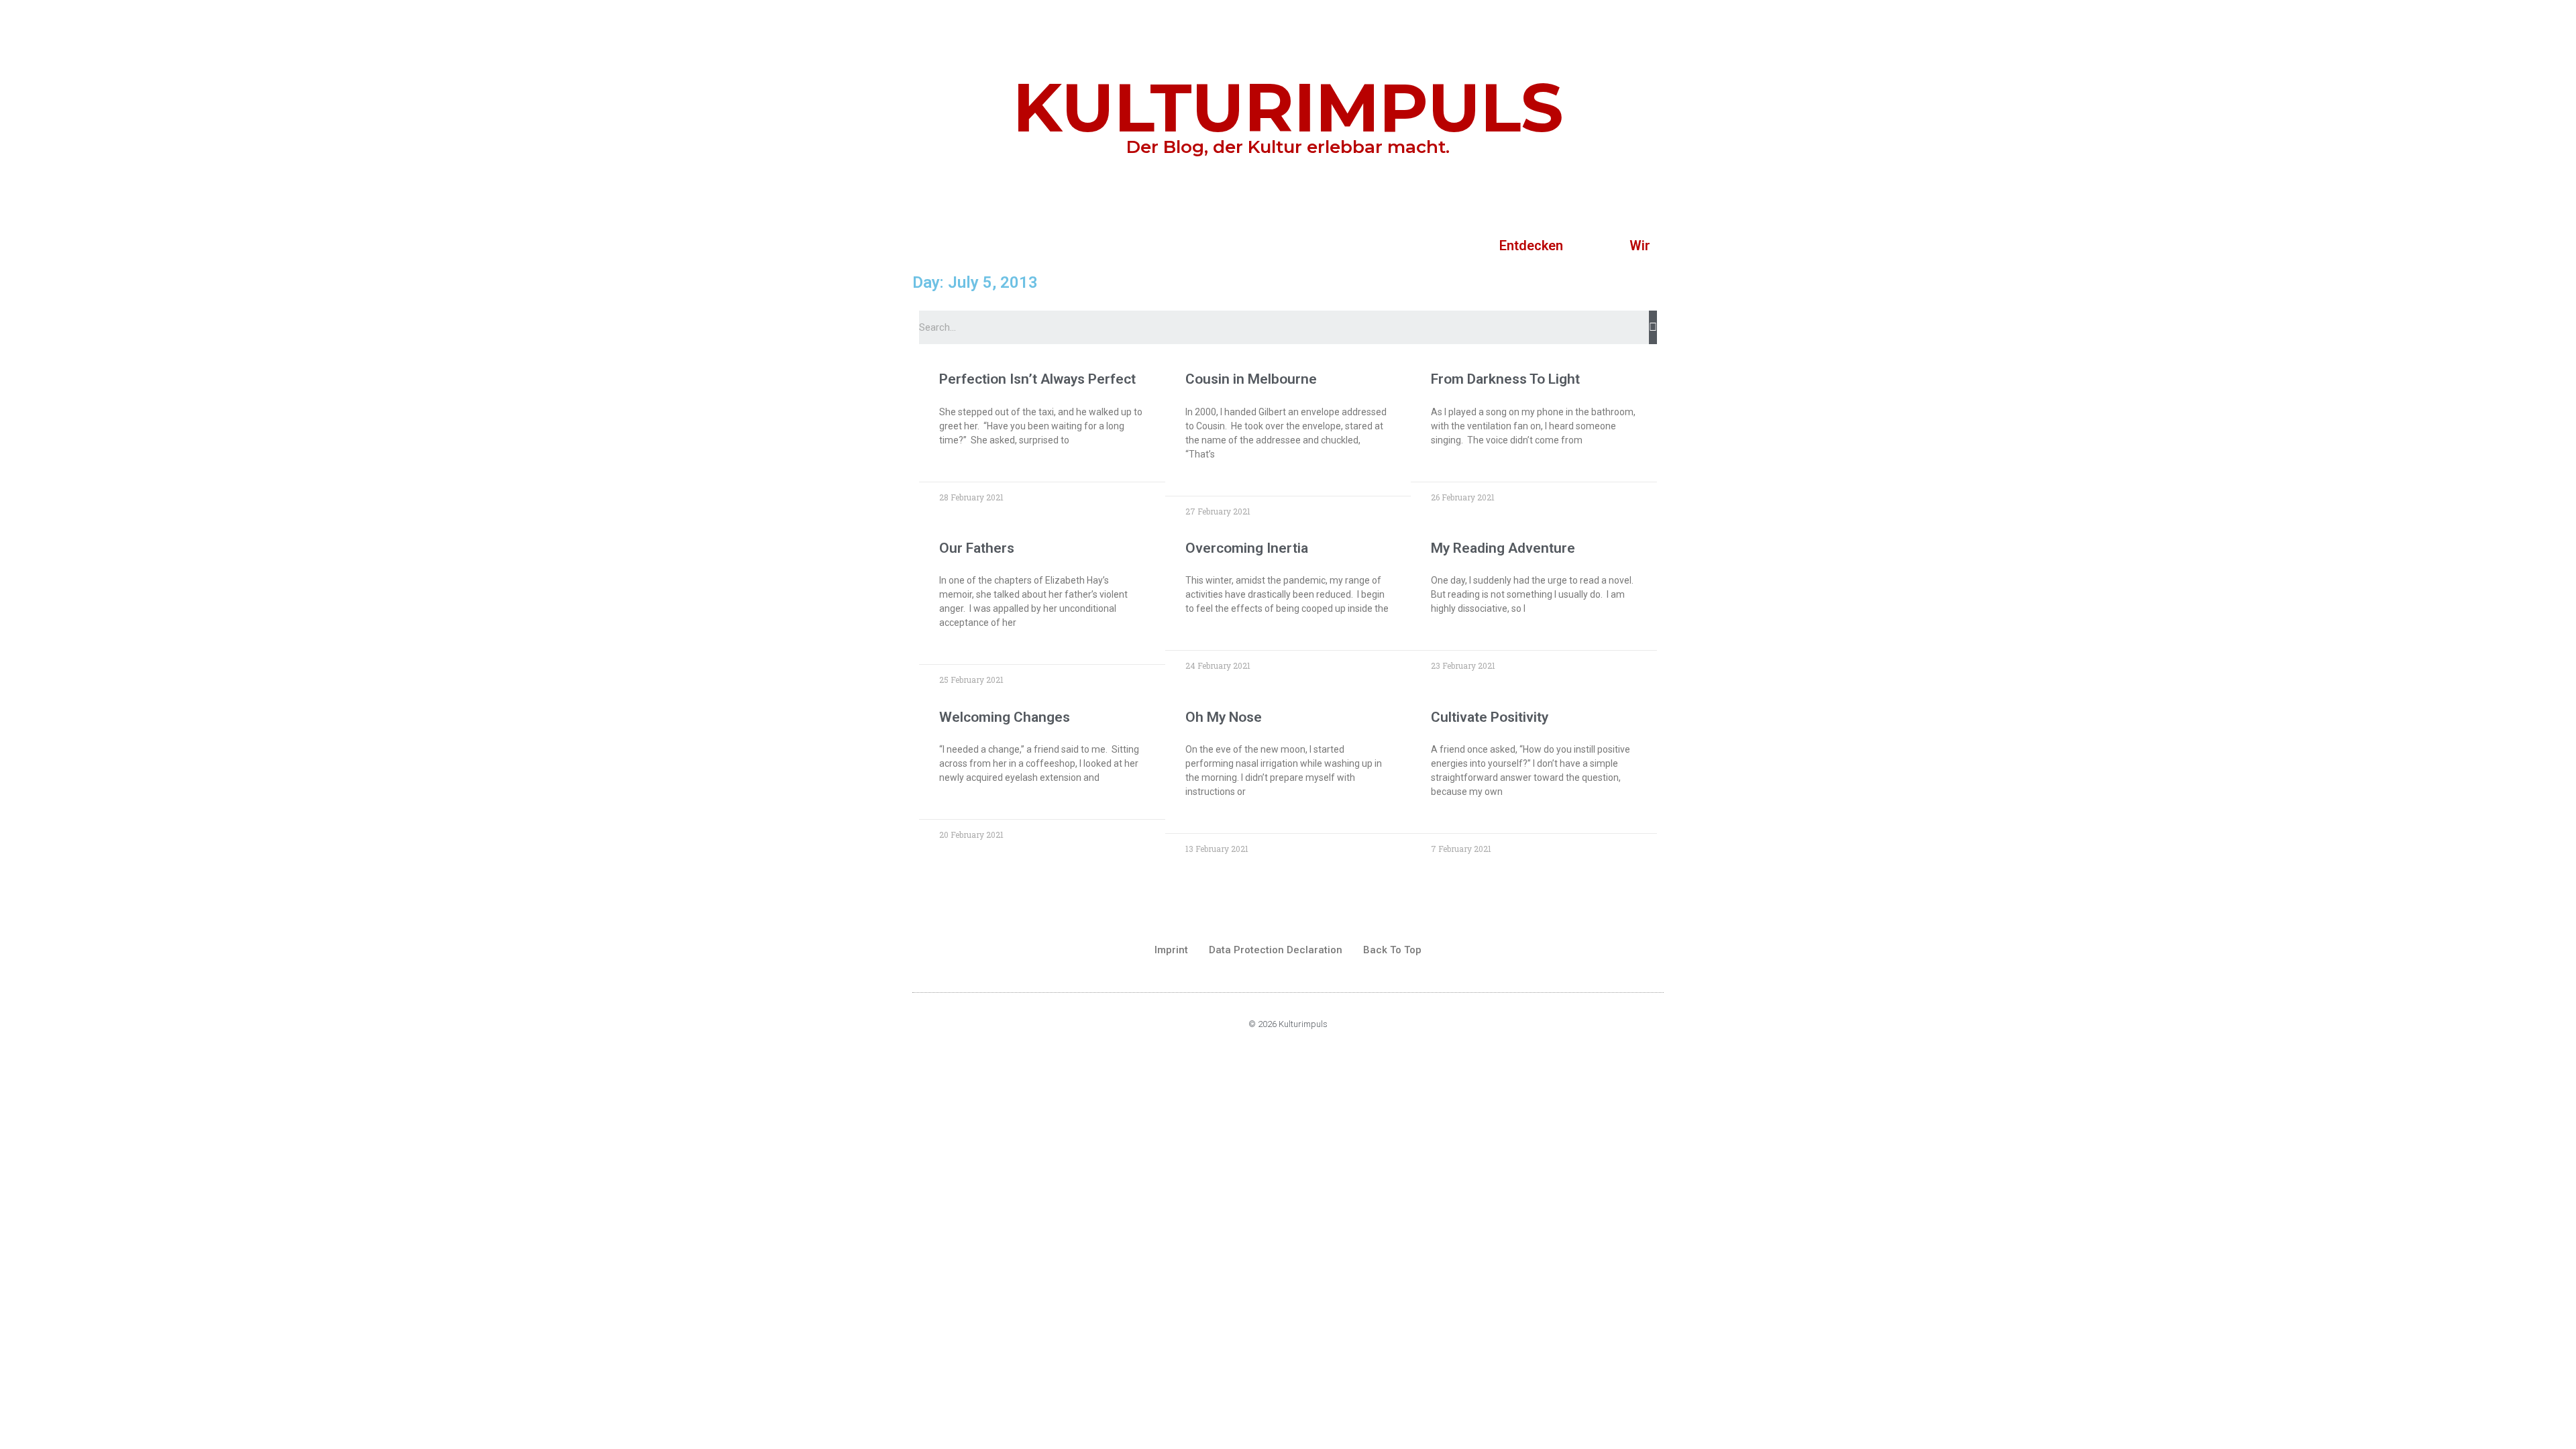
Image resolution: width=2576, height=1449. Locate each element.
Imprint (1171, 950)
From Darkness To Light (1505, 379)
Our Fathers (977, 548)
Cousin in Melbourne (1251, 379)
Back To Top (1392, 950)
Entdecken (1531, 246)
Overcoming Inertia (1247, 548)
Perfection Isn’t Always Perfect (1037, 379)
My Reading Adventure (1503, 548)
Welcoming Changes (1005, 717)
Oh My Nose (1224, 717)
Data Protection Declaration (1276, 950)
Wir (1640, 246)
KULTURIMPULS (1288, 107)
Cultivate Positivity (1490, 717)
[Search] (1653, 327)
